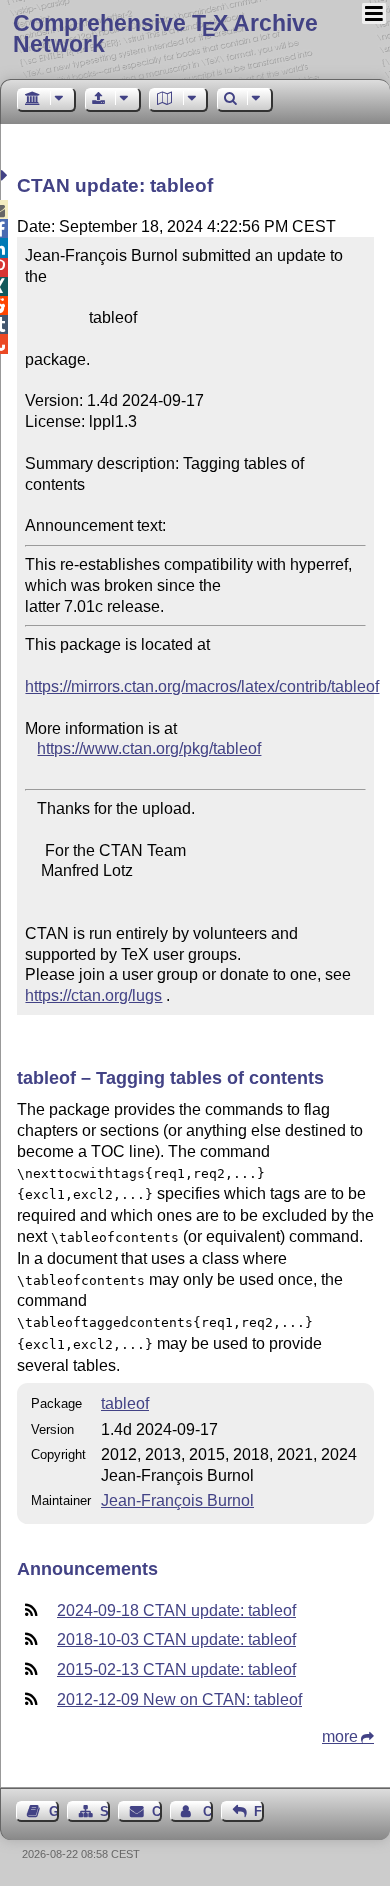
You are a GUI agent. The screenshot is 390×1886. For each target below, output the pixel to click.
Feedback (259, 1811)
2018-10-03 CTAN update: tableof (176, 1639)
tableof (125, 1403)
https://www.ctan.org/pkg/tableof (149, 748)
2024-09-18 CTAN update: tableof (176, 1610)
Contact (156, 1811)
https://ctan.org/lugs (93, 995)
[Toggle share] (6, 175)
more (340, 1736)
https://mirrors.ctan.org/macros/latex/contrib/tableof (202, 686)
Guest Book (54, 1811)
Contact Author (208, 1811)
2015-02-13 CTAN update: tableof (176, 1669)
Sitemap (105, 1811)
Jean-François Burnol (177, 1500)
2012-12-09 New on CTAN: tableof (179, 1699)
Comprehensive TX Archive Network (165, 33)
